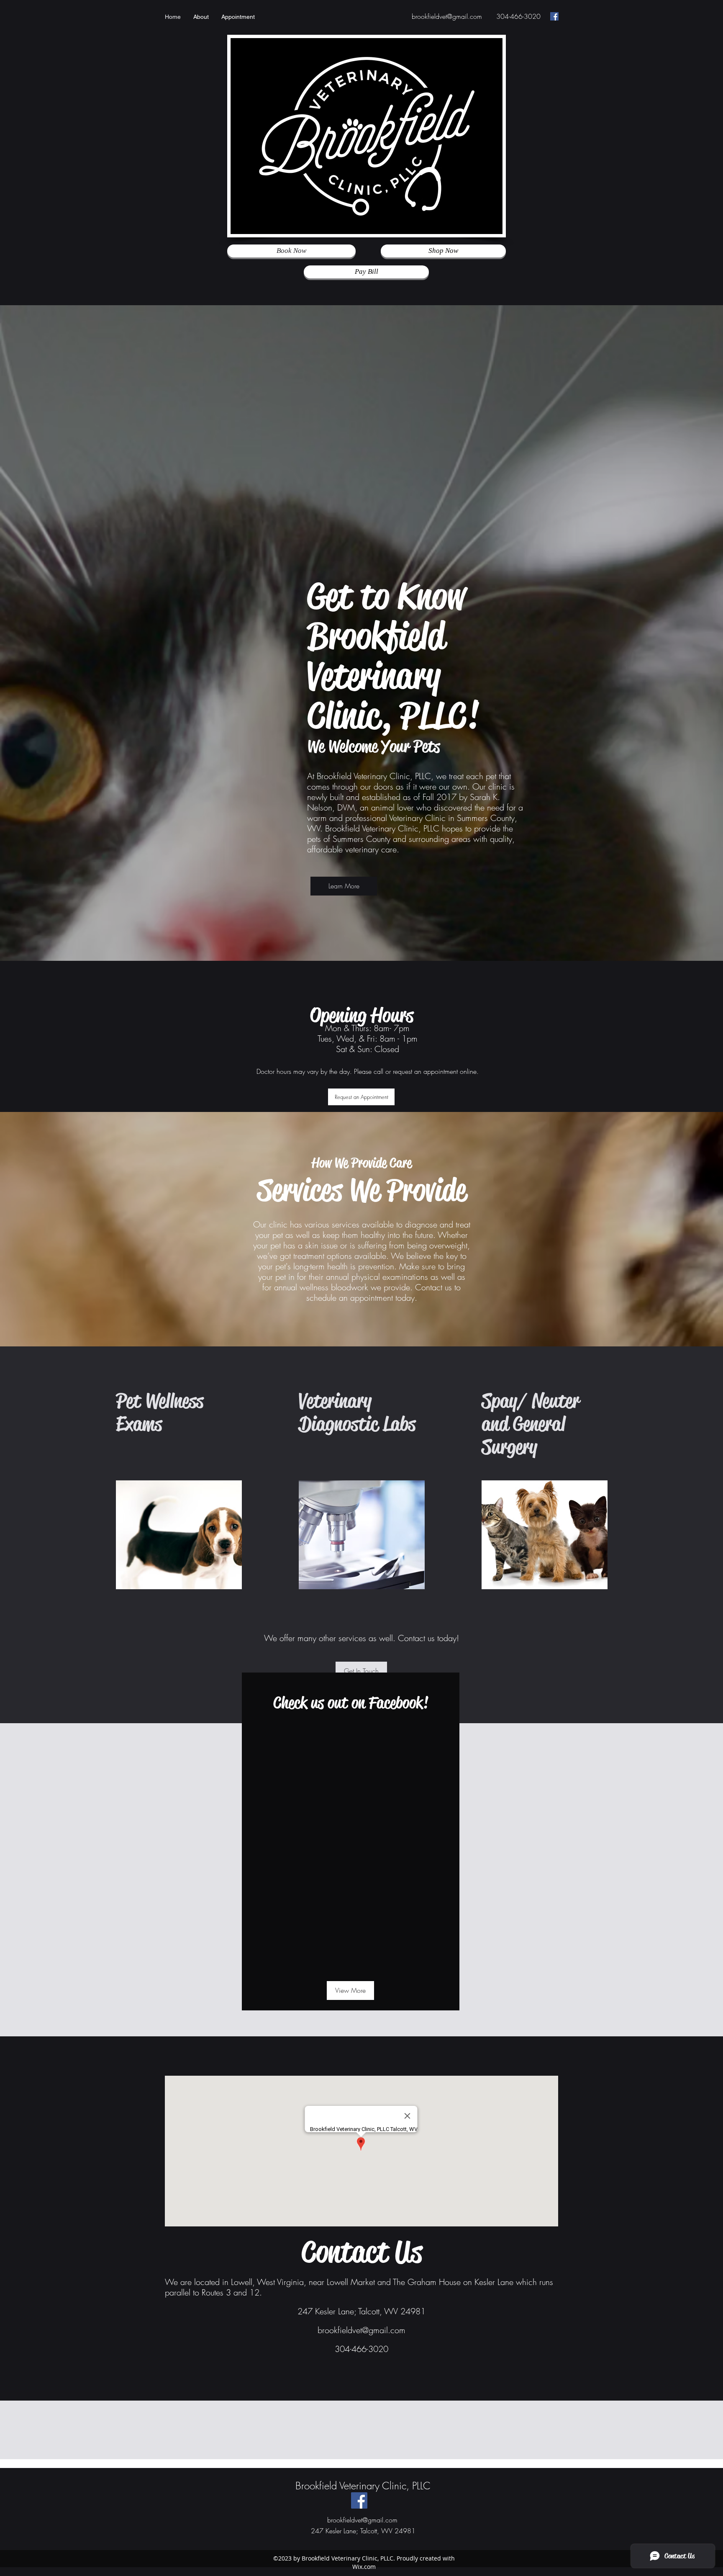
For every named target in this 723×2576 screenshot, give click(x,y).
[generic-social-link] (554, 16)
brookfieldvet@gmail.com (447, 16)
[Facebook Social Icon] (359, 2500)
